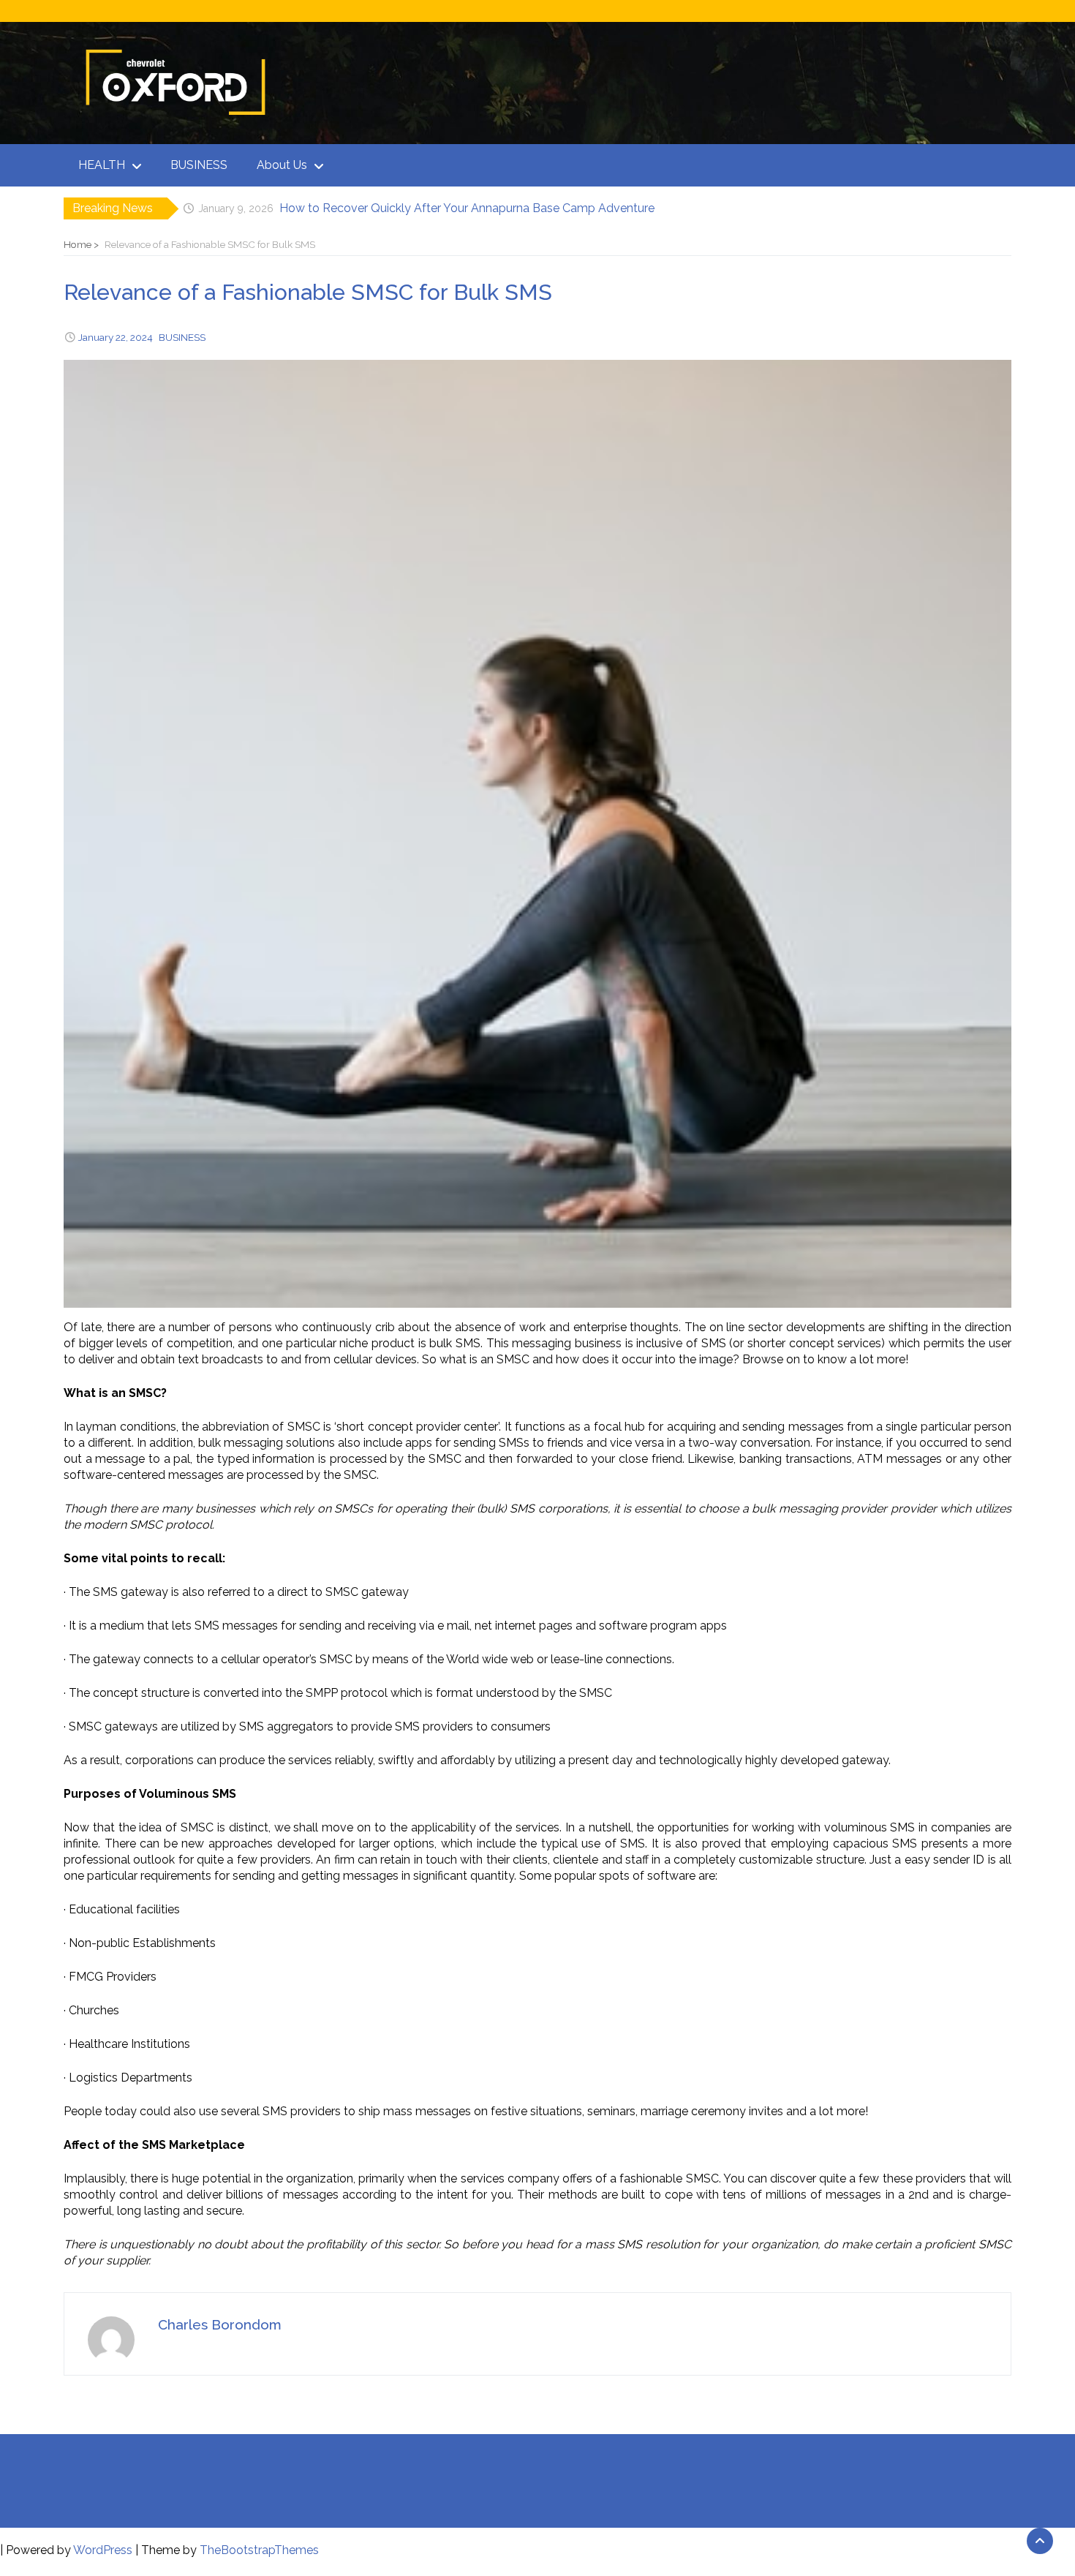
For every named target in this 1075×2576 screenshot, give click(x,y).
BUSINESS (199, 165)
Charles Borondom (220, 2324)
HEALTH (102, 165)
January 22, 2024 (116, 337)
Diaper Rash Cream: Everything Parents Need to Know (427, 208)
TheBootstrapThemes (259, 2550)
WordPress (103, 2550)
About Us (282, 165)
